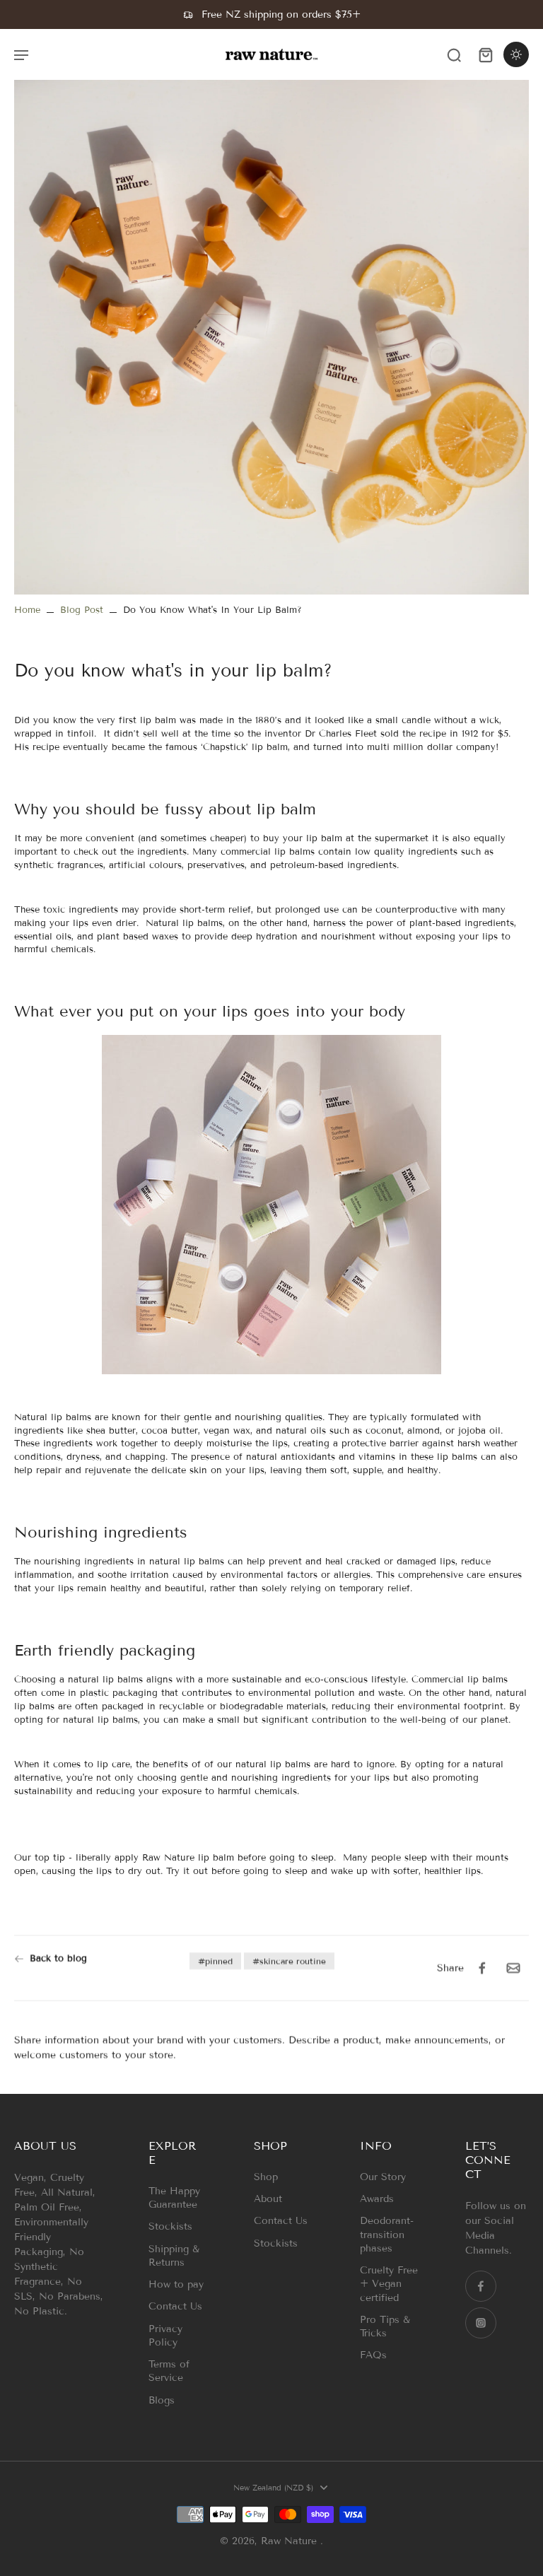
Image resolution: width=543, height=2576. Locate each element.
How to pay (176, 2284)
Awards (377, 2199)
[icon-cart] (485, 54)
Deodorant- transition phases (387, 2235)
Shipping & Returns (174, 2256)
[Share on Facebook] (482, 1968)
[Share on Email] (513, 1968)
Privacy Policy (165, 2336)
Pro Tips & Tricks (385, 2326)
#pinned (215, 1961)
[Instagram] (481, 2323)
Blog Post (82, 610)
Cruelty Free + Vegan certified (389, 2284)
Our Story (383, 2177)
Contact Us (175, 2306)
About (268, 2199)
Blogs (162, 2400)
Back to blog (58, 1958)
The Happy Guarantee (174, 2198)
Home (27, 610)
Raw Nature (291, 2541)
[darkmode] (516, 54)
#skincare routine (289, 1961)
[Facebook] (481, 2286)
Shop (266, 2177)
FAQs (373, 2355)
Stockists (170, 2226)
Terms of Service (169, 2371)
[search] (454, 54)
